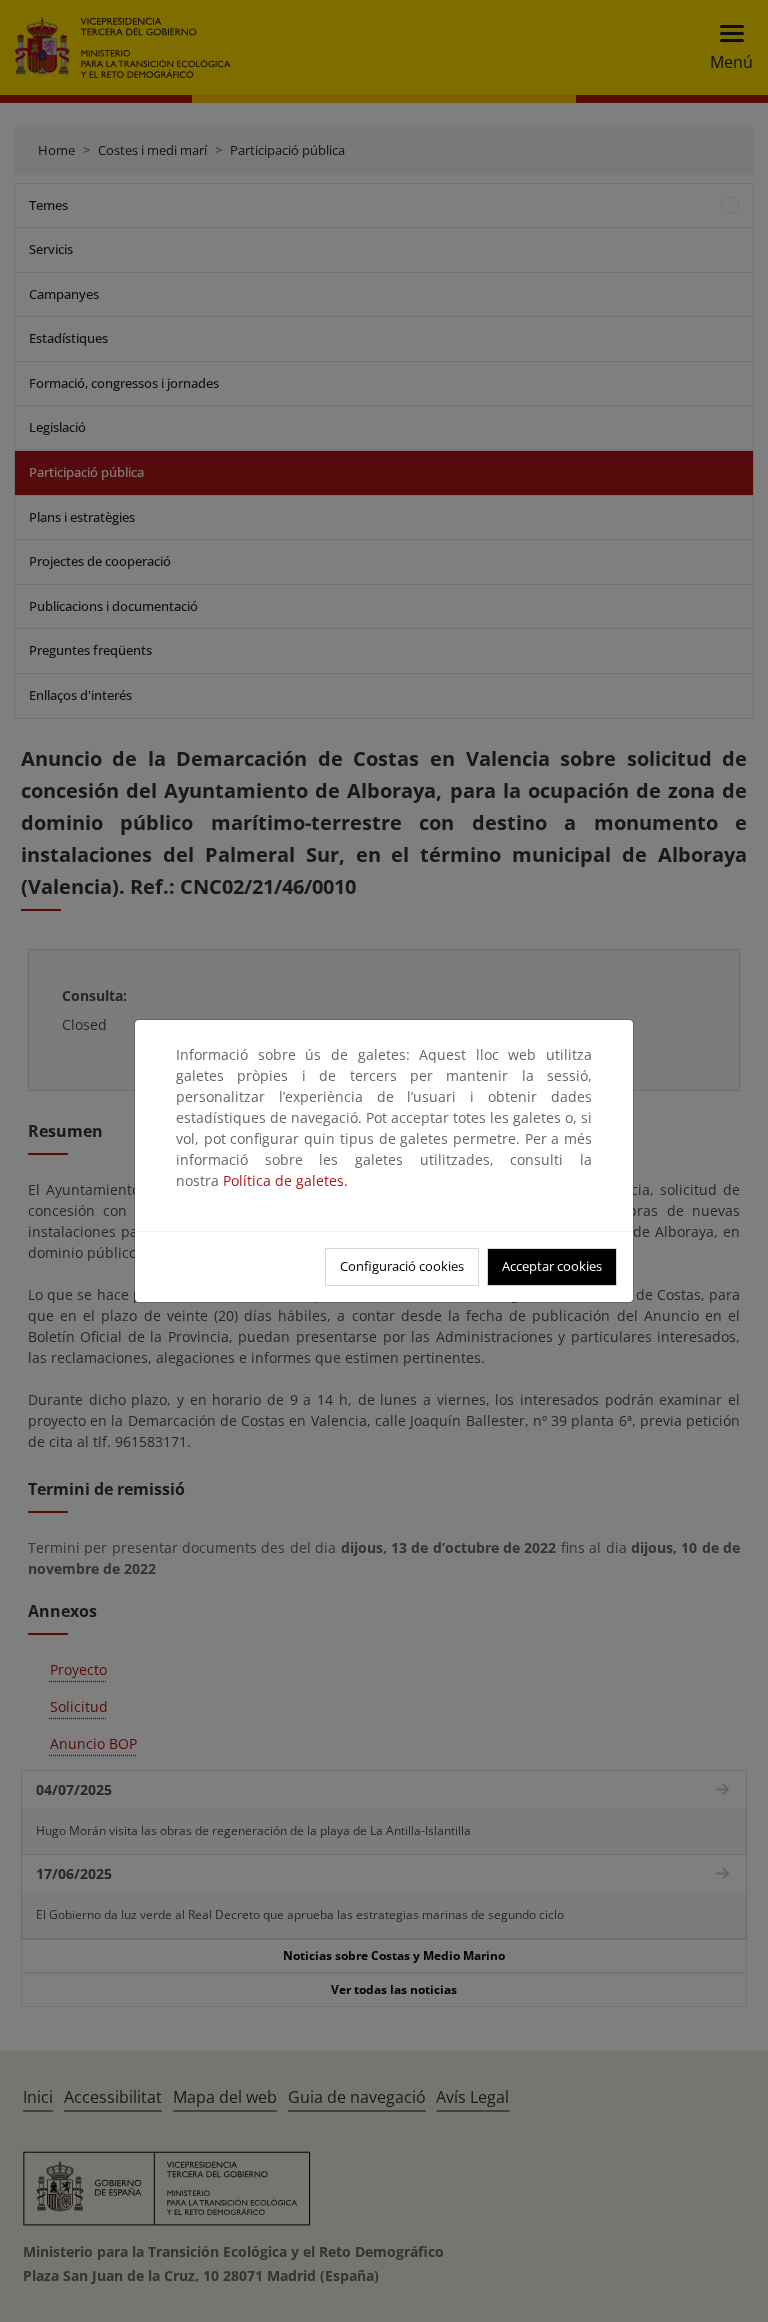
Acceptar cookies (552, 1266)
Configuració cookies (402, 1266)
